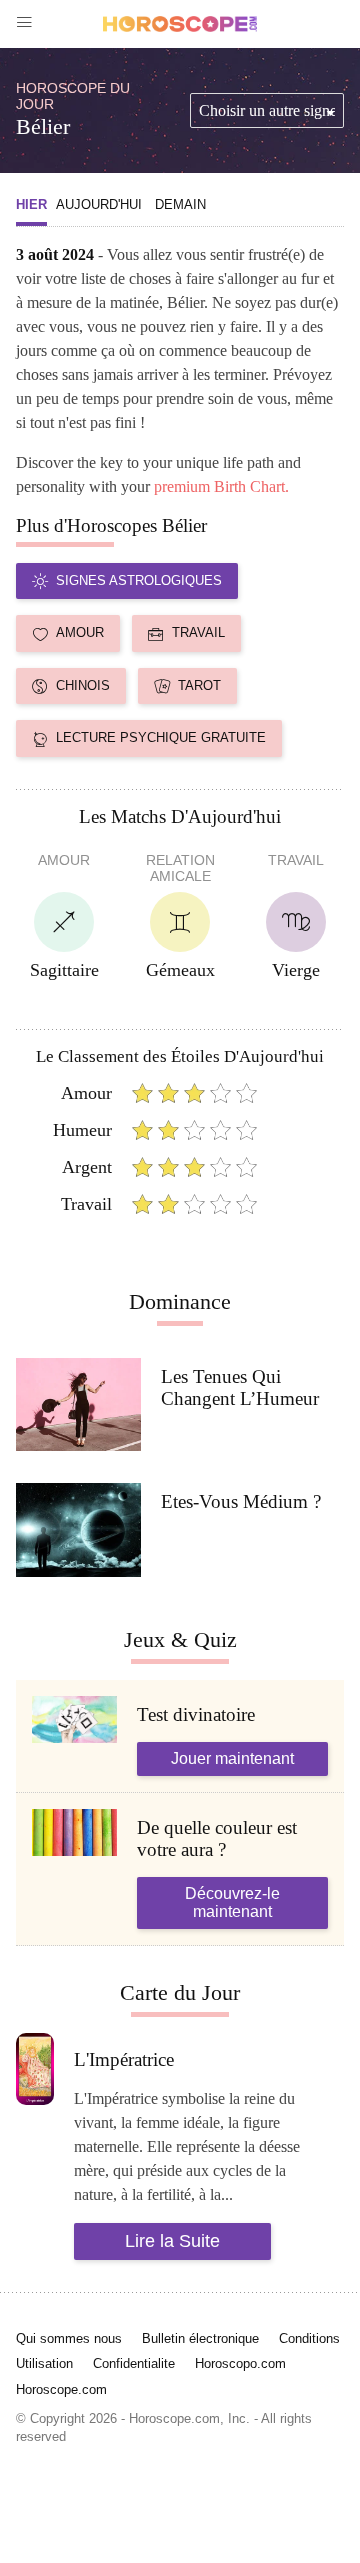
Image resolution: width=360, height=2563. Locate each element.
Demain (180, 204)
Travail (198, 632)
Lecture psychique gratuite (161, 737)
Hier (31, 204)
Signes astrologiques (139, 580)
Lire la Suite (172, 2241)
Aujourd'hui (99, 204)
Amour (80, 632)
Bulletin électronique (200, 2338)
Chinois (83, 685)
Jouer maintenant (232, 1758)
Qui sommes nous (69, 2338)
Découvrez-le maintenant (232, 1902)
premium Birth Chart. (221, 486)
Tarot (199, 685)
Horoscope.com (61, 2389)
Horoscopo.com (240, 2363)
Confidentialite (134, 2363)
